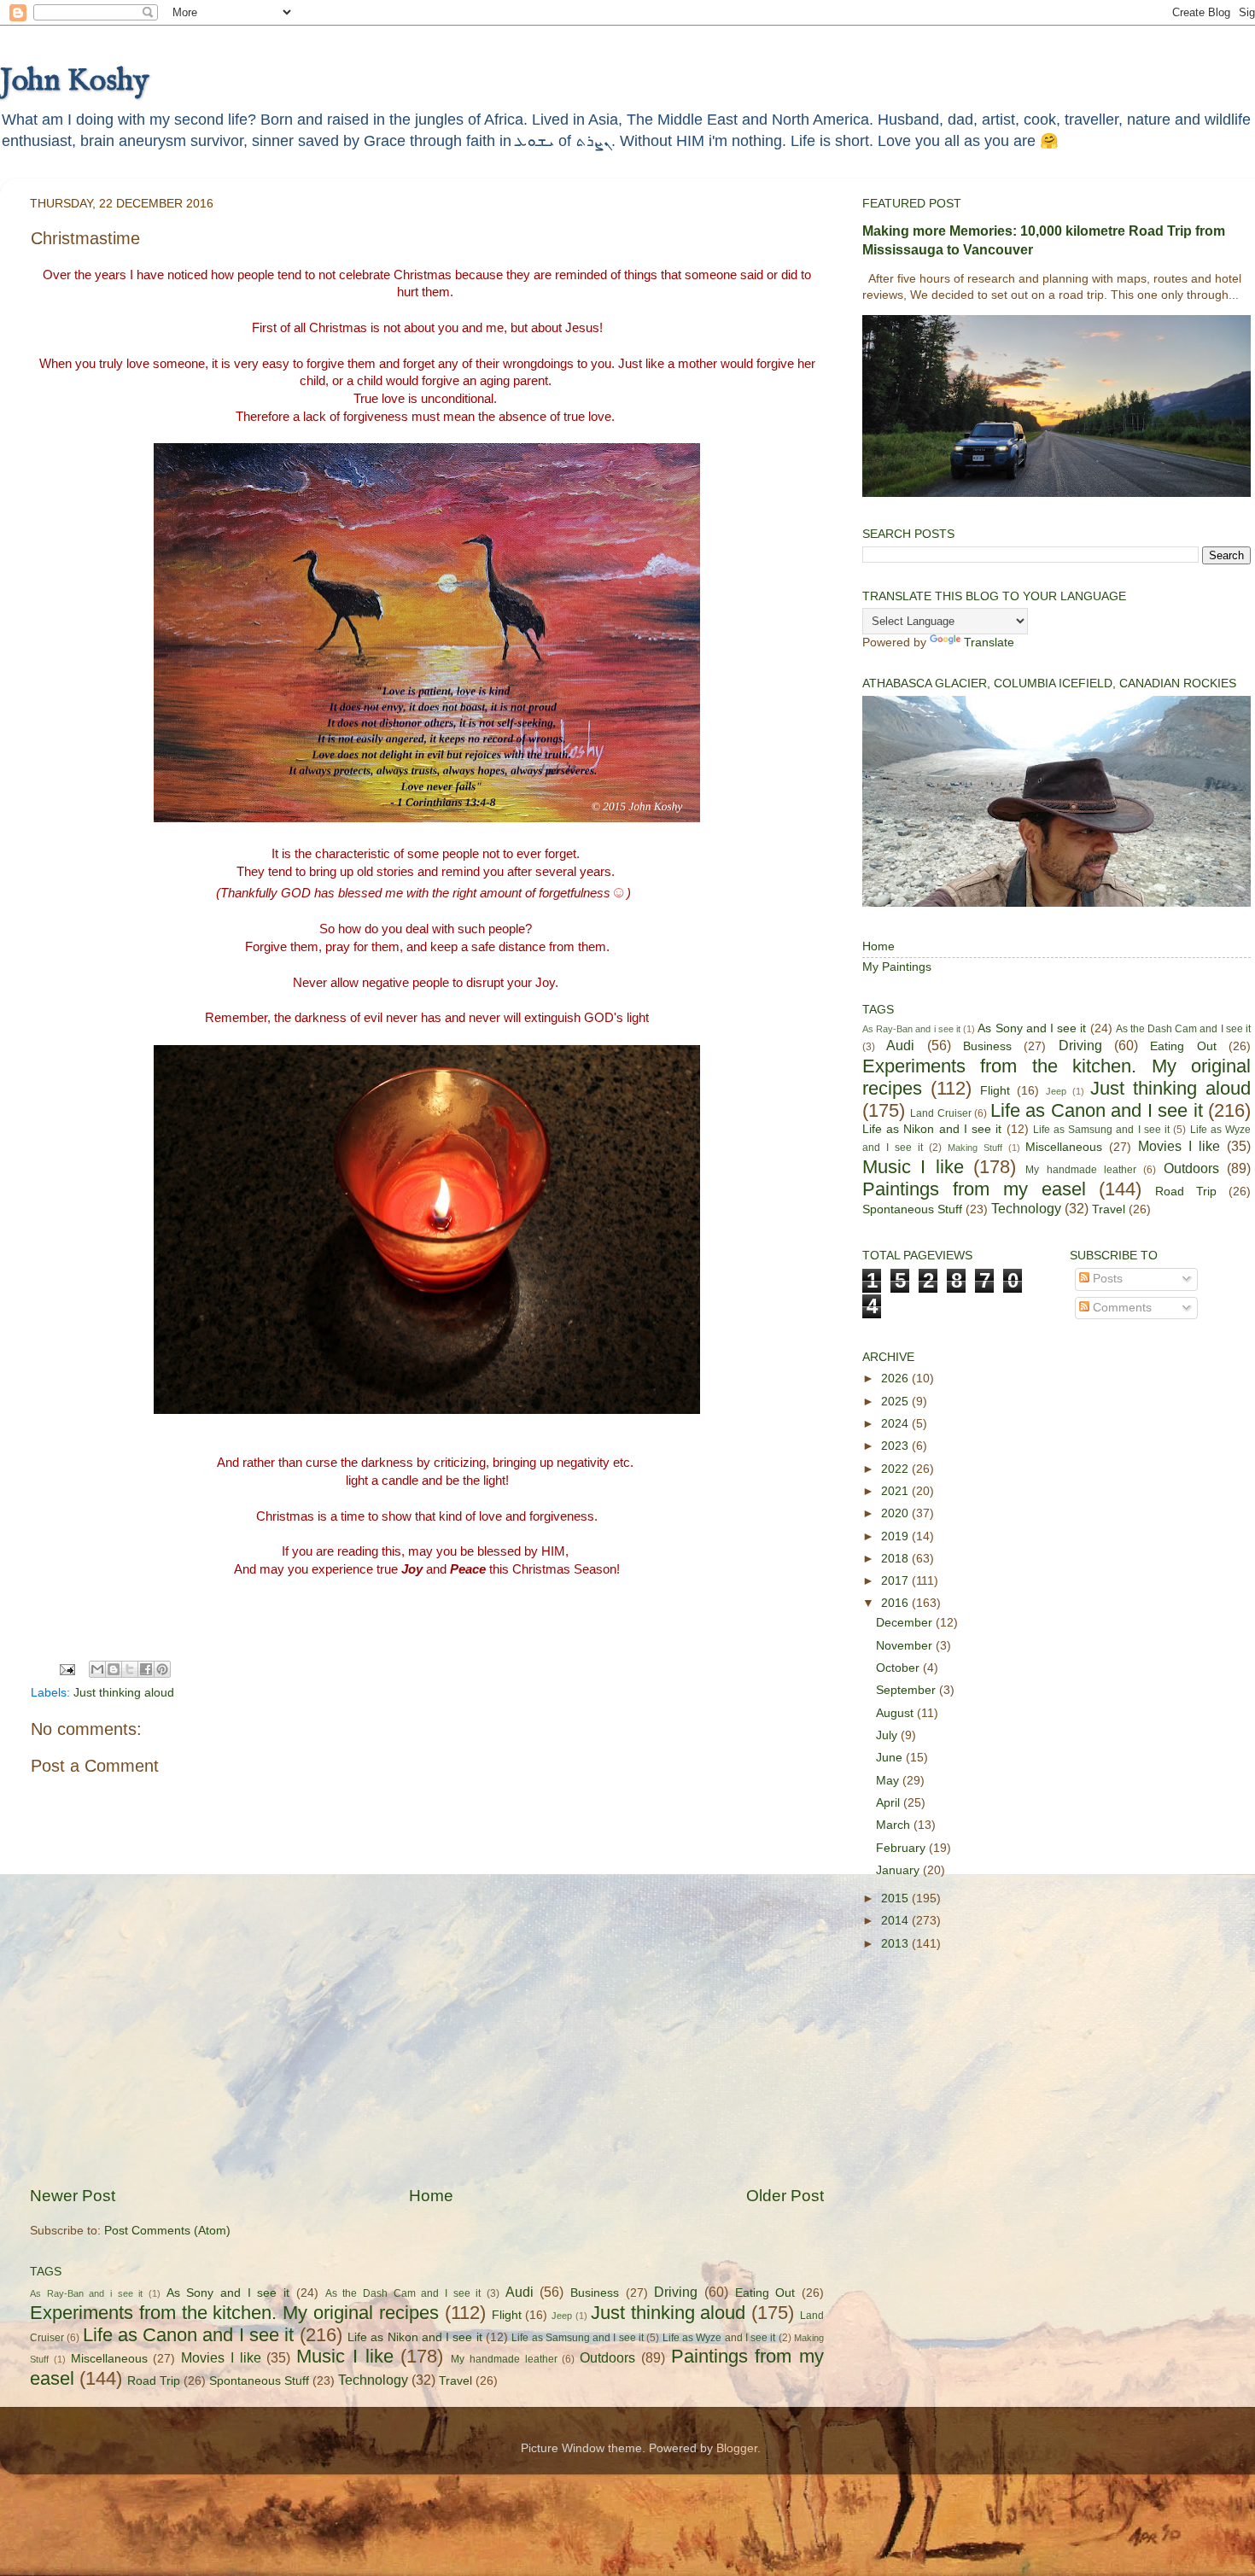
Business (595, 2293)
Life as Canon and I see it (189, 2335)
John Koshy (74, 81)
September (908, 1690)
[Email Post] (66, 1669)
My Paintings (897, 967)
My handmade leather (504, 2359)
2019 (896, 1536)
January (899, 1870)
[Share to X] (130, 1669)
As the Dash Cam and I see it (403, 2293)
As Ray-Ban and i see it (86, 2293)
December (906, 1623)
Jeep (562, 2316)
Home (431, 2196)
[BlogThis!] (114, 1669)
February (902, 1848)
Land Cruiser (940, 1113)
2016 (896, 1603)
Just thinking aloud (124, 1693)
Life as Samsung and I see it (578, 2338)
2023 (896, 1446)
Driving (676, 2292)
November (906, 1646)
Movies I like (221, 2357)
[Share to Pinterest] (162, 1669)
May (889, 1781)
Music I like (345, 2356)
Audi (520, 2292)
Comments (1121, 1308)
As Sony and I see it (228, 2293)
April (890, 1803)
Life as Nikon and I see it (415, 2337)
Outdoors (607, 2357)
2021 (896, 1491)
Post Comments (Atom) (167, 2231)
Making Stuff (975, 1148)
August (896, 1713)
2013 (896, 1944)
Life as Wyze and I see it (719, 2338)
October (899, 1668)
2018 (896, 1559)
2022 (896, 1469)
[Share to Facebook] (146, 1669)
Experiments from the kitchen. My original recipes (234, 2313)
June (891, 1758)
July (888, 1735)
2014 (896, 1921)
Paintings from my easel (974, 1189)
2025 (896, 1402)
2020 (896, 1513)
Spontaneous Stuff (259, 2381)
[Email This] (97, 1669)
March (895, 1825)
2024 (896, 1424)
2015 (896, 1898)
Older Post (785, 2196)
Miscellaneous (109, 2359)
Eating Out (765, 2293)
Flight (507, 2315)
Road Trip (154, 2381)
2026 (896, 1379)
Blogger (737, 2448)
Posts (1106, 1279)
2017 (896, 1581)
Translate (989, 643)
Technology (373, 2380)
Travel (455, 2381)
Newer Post (73, 2196)
